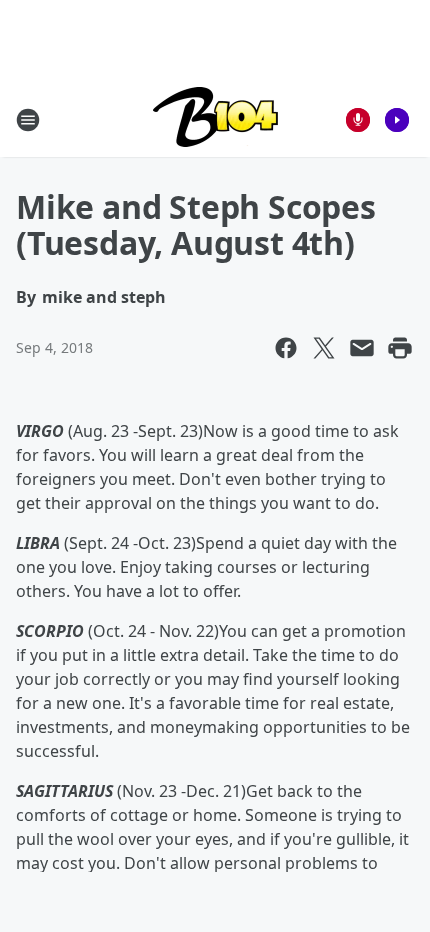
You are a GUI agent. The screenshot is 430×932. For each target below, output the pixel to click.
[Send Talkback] (358, 120)
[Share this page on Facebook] (286, 348)
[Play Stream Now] (397, 120)
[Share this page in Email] (362, 348)
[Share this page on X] (324, 348)
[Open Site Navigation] (28, 120)
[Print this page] (400, 348)
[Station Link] (215, 119)
